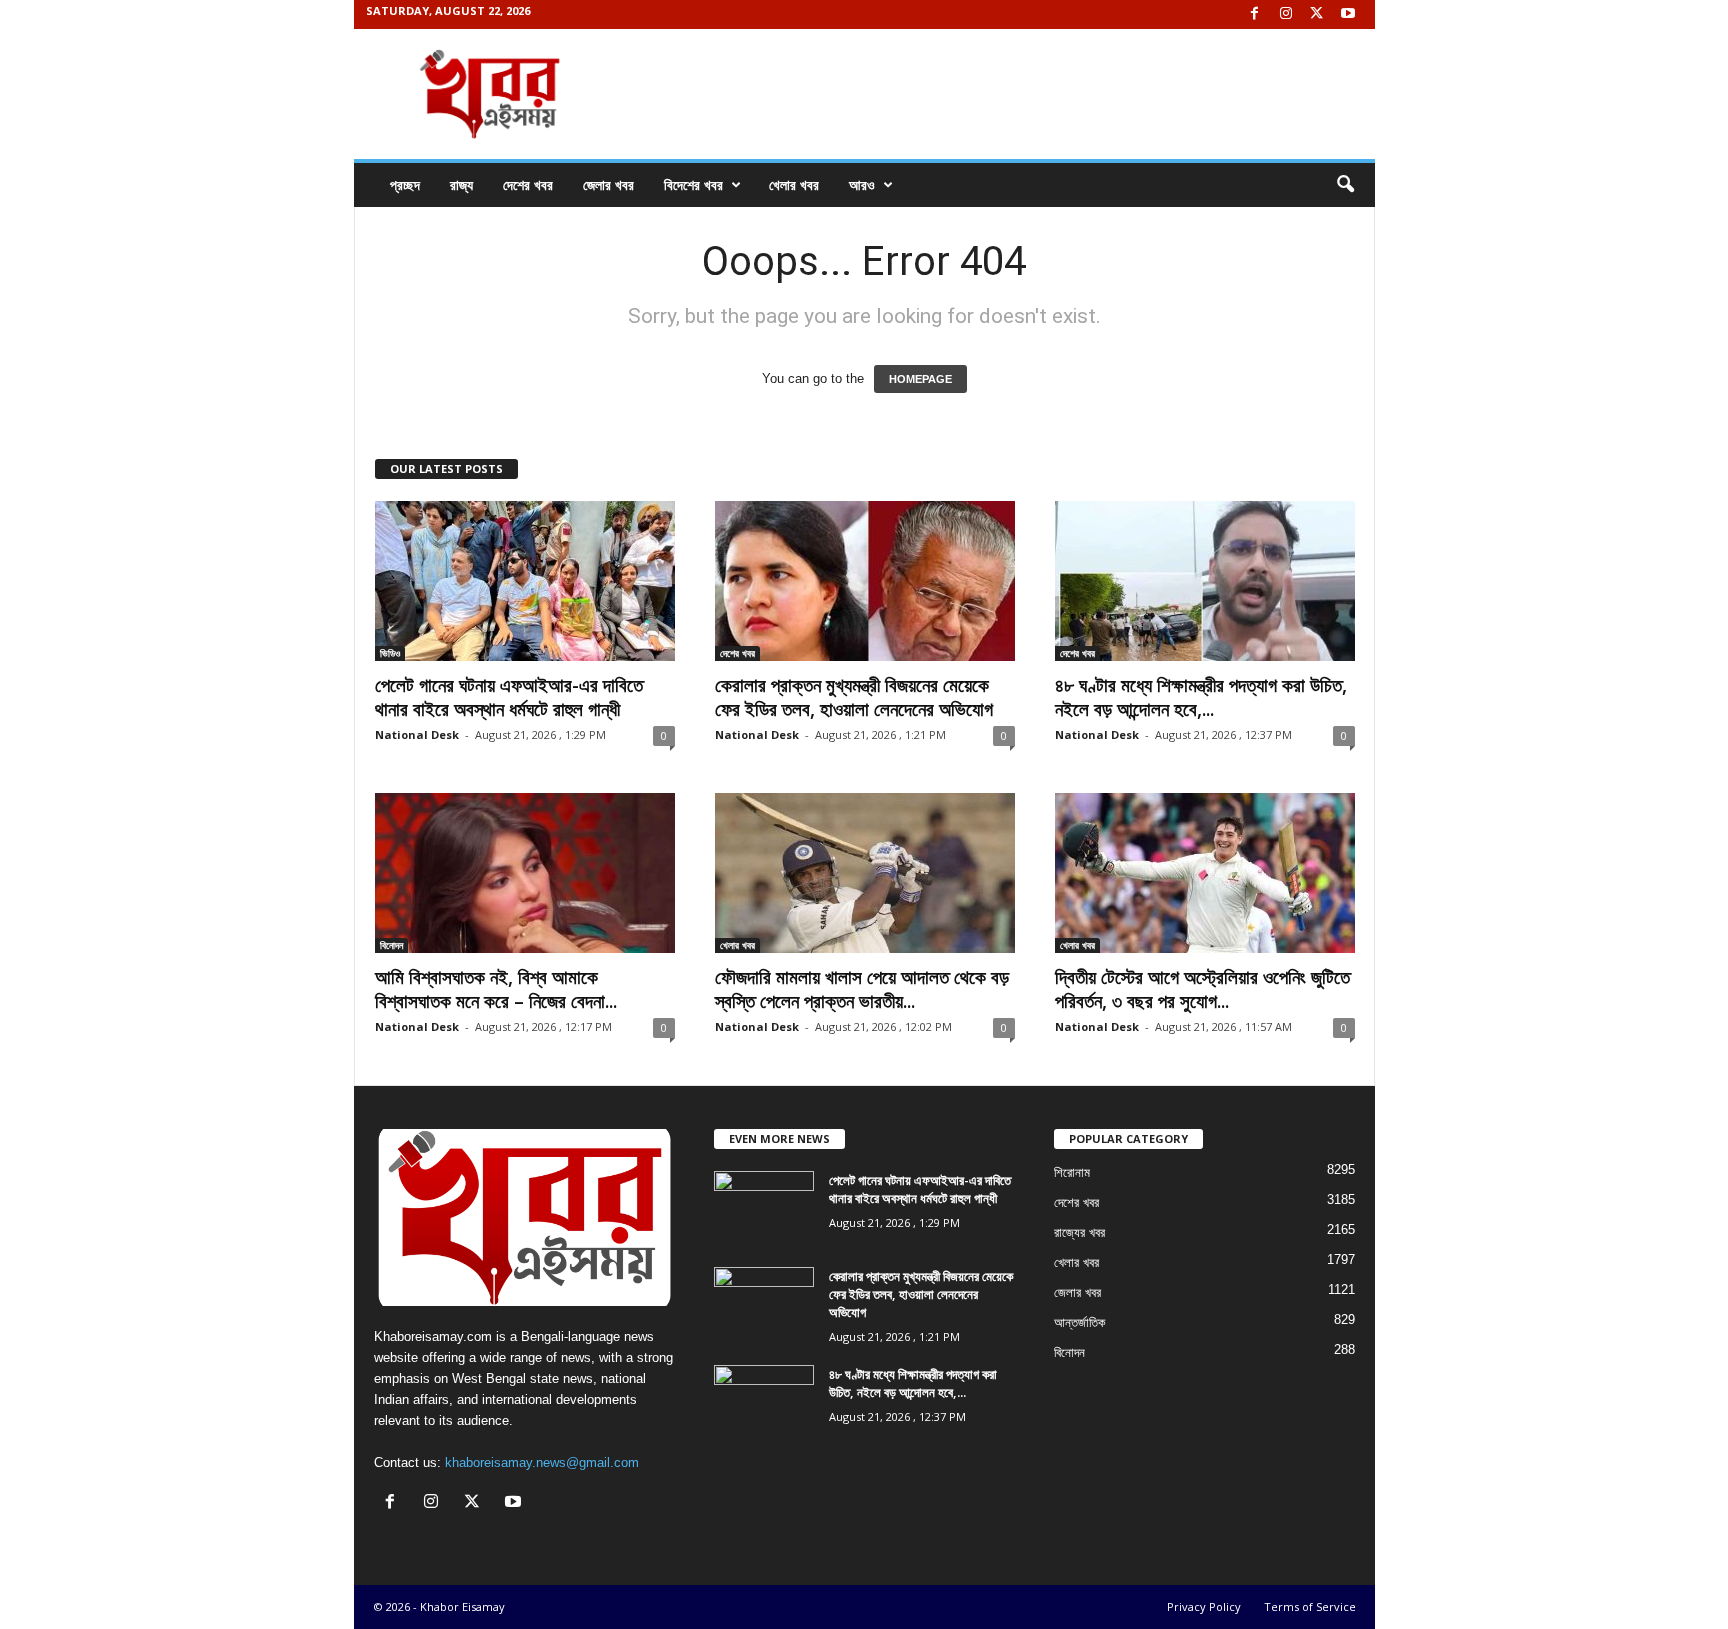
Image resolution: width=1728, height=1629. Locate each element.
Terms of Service (1310, 1606)
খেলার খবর (794, 184)
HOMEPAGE (920, 379)
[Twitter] (1317, 14)
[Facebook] (1255, 14)
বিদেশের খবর (693, 184)
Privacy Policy (1204, 1606)
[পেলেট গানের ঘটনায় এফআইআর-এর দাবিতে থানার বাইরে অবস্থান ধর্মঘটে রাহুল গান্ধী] (525, 581)
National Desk (417, 734)
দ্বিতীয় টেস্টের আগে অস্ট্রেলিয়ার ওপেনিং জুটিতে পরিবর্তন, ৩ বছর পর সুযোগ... (1202, 989)
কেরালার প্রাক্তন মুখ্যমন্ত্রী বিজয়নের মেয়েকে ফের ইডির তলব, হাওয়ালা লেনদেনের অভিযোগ (854, 697)
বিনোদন (391, 945)
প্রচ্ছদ (405, 184)
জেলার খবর (608, 184)
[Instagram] (1286, 14)
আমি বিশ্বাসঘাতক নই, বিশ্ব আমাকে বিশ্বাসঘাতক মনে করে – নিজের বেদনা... (496, 989)
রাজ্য (461, 184)
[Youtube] (1348, 14)
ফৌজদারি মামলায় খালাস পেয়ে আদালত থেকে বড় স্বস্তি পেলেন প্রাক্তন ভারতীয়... (862, 989)
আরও (862, 184)
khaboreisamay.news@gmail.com (542, 1462)
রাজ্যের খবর (1079, 1232)
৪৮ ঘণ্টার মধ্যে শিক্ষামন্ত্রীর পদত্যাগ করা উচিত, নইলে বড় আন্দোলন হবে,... (1201, 697)
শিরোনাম (1072, 1172)
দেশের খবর (528, 184)
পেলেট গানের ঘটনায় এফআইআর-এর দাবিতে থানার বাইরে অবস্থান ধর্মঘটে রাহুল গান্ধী (509, 697)
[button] (1345, 185)
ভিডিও (390, 653)
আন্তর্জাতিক (1079, 1322)
